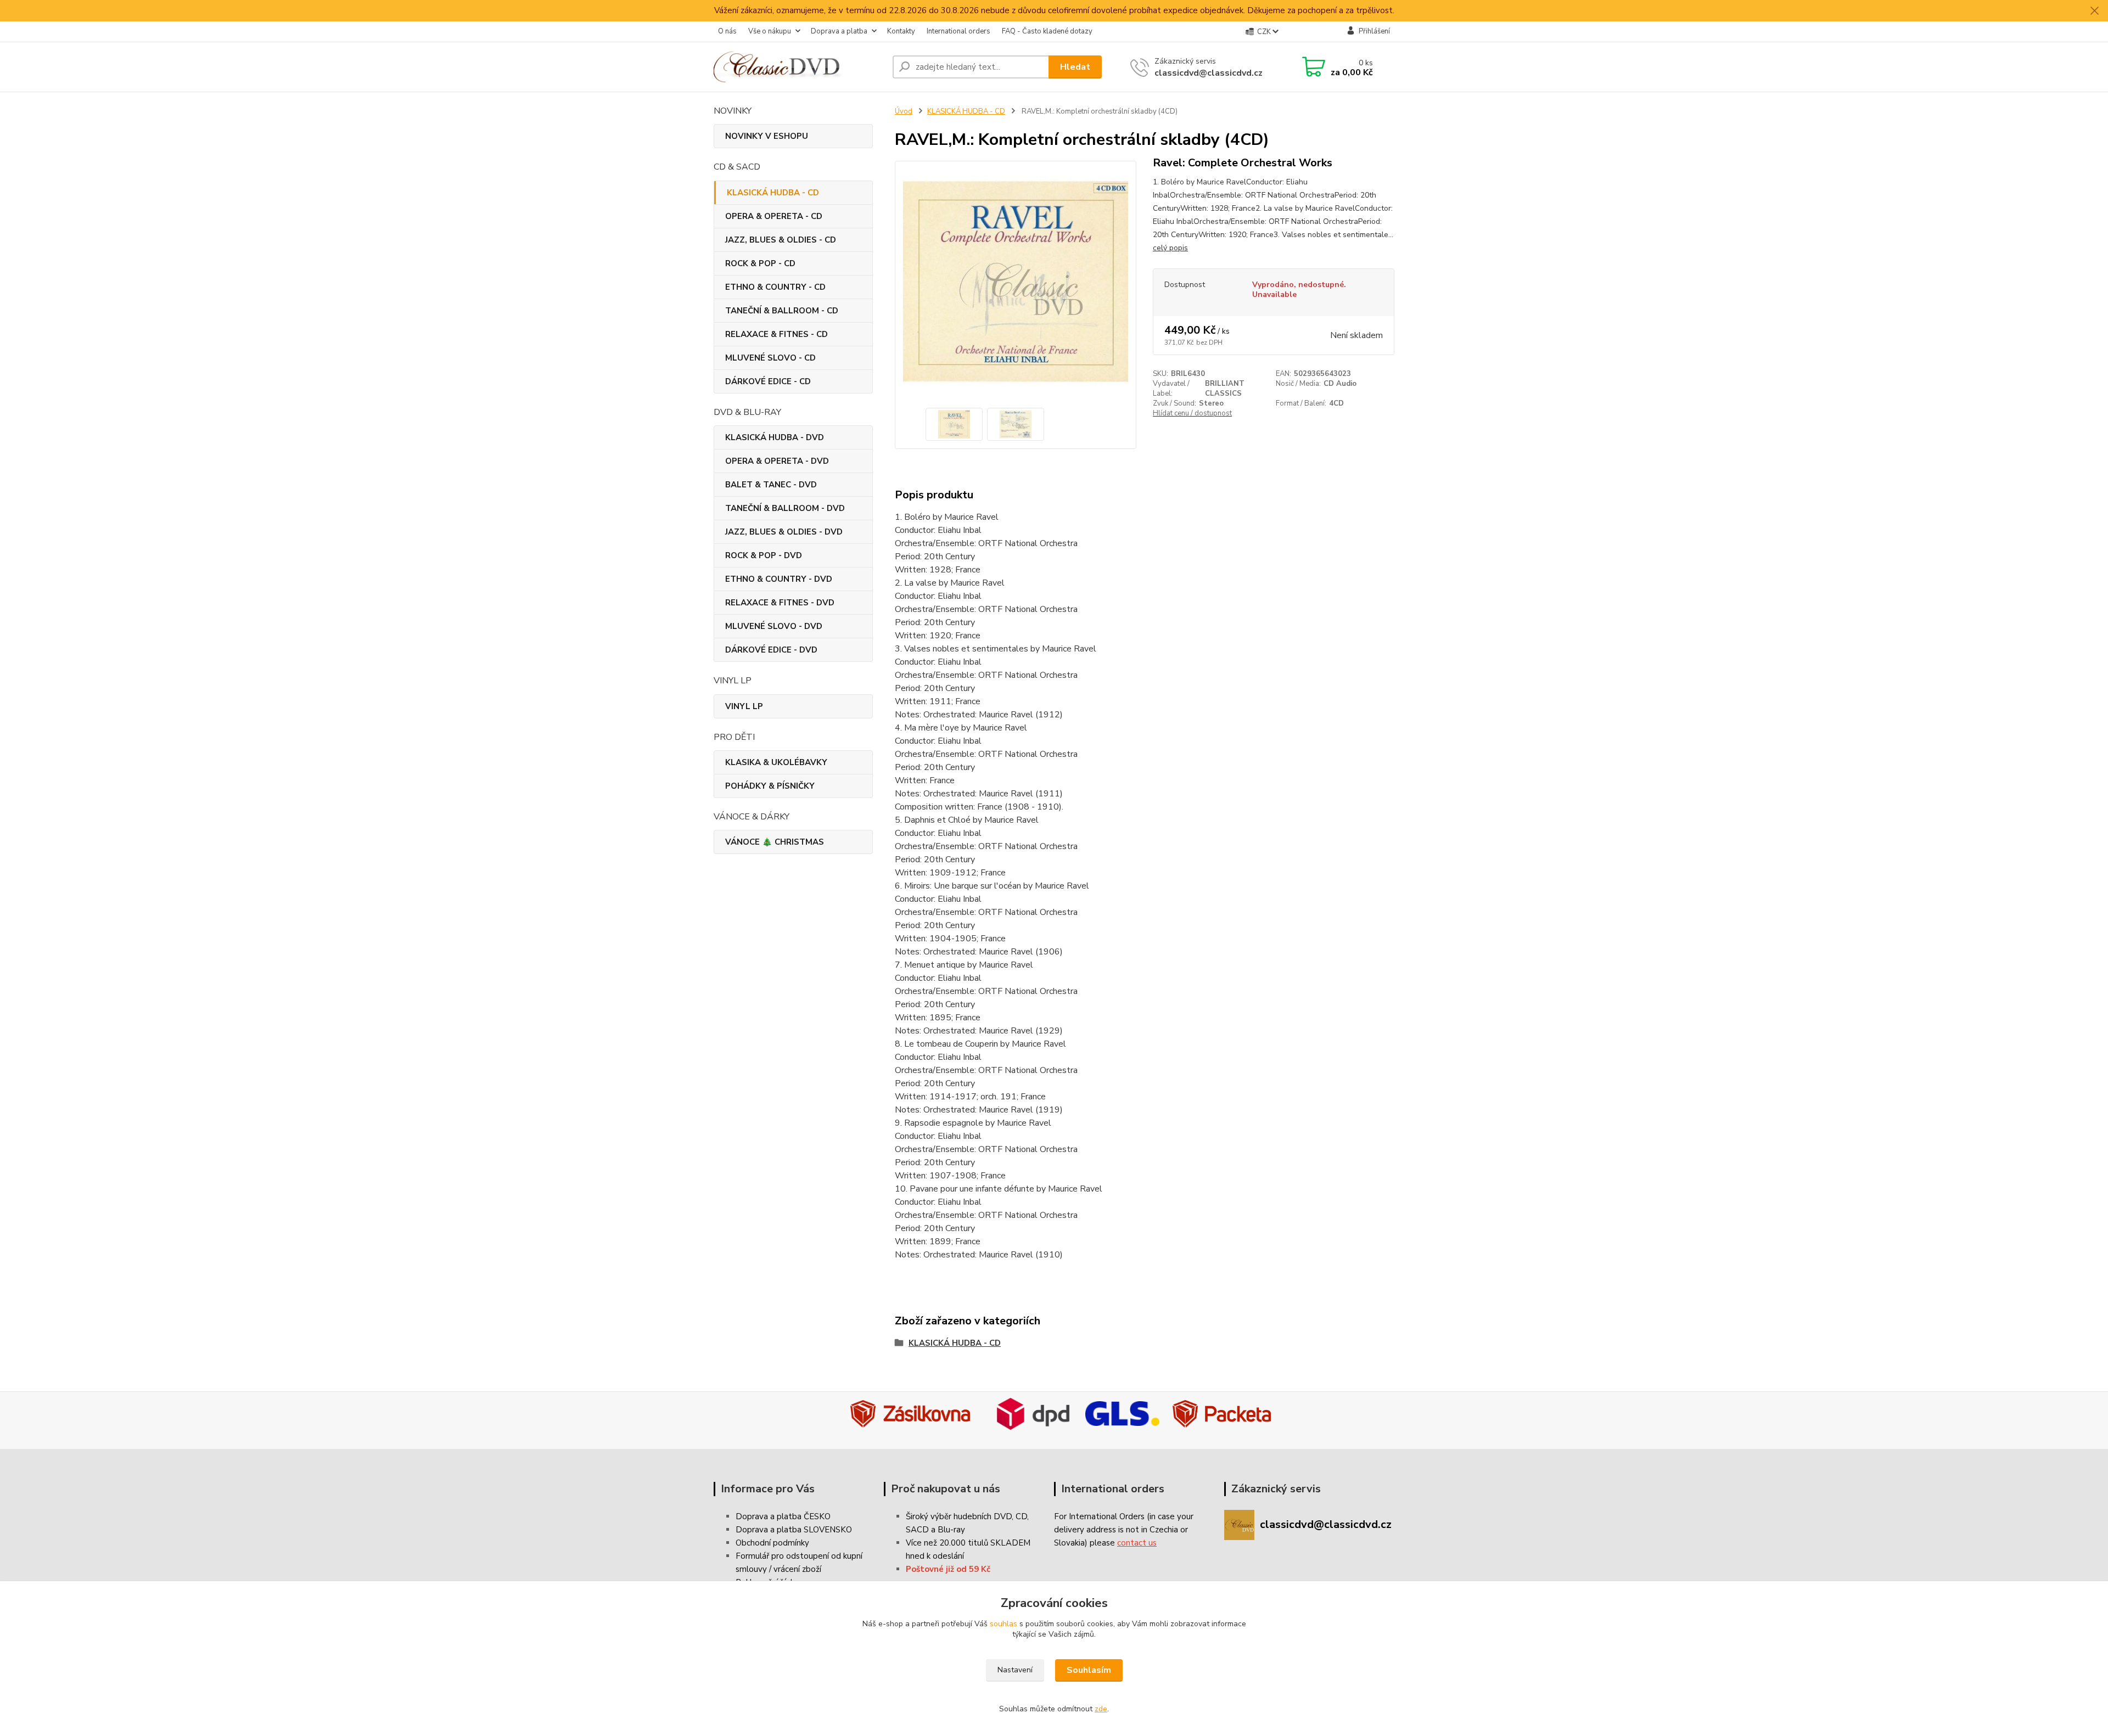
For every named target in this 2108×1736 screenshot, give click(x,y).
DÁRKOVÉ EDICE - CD (768, 381)
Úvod (904, 111)
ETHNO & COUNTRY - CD (775, 287)
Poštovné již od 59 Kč (948, 1569)
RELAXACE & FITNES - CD (777, 334)
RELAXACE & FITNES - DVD (780, 603)
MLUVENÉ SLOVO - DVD (774, 626)
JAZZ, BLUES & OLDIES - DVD (784, 532)
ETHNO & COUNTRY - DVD (779, 579)
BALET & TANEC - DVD (771, 485)
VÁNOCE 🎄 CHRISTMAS (775, 842)
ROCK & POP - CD (760, 263)
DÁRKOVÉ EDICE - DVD (771, 650)
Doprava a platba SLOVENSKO (794, 1530)
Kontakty (901, 31)
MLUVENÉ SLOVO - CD (770, 358)
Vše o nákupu (770, 31)
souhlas (1003, 1624)
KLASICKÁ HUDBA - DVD (775, 437)
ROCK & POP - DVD (764, 555)
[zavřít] (2094, 11)
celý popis (1170, 248)
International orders (958, 31)
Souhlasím (1089, 1670)
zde (1101, 1709)
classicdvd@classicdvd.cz (1209, 73)
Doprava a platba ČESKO (783, 1516)
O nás (727, 31)
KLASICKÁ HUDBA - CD (773, 193)
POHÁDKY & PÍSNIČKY (770, 786)
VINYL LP (744, 706)
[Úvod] (799, 67)
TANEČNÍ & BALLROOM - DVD (785, 508)
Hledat (1075, 67)
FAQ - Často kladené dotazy (1047, 31)
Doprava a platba (839, 31)
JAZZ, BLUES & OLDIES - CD (781, 240)
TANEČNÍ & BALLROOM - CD (782, 311)
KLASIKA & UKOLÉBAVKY (776, 762)
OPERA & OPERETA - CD (774, 216)
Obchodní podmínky (772, 1543)
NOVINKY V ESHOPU (767, 136)
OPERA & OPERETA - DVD (777, 461)
